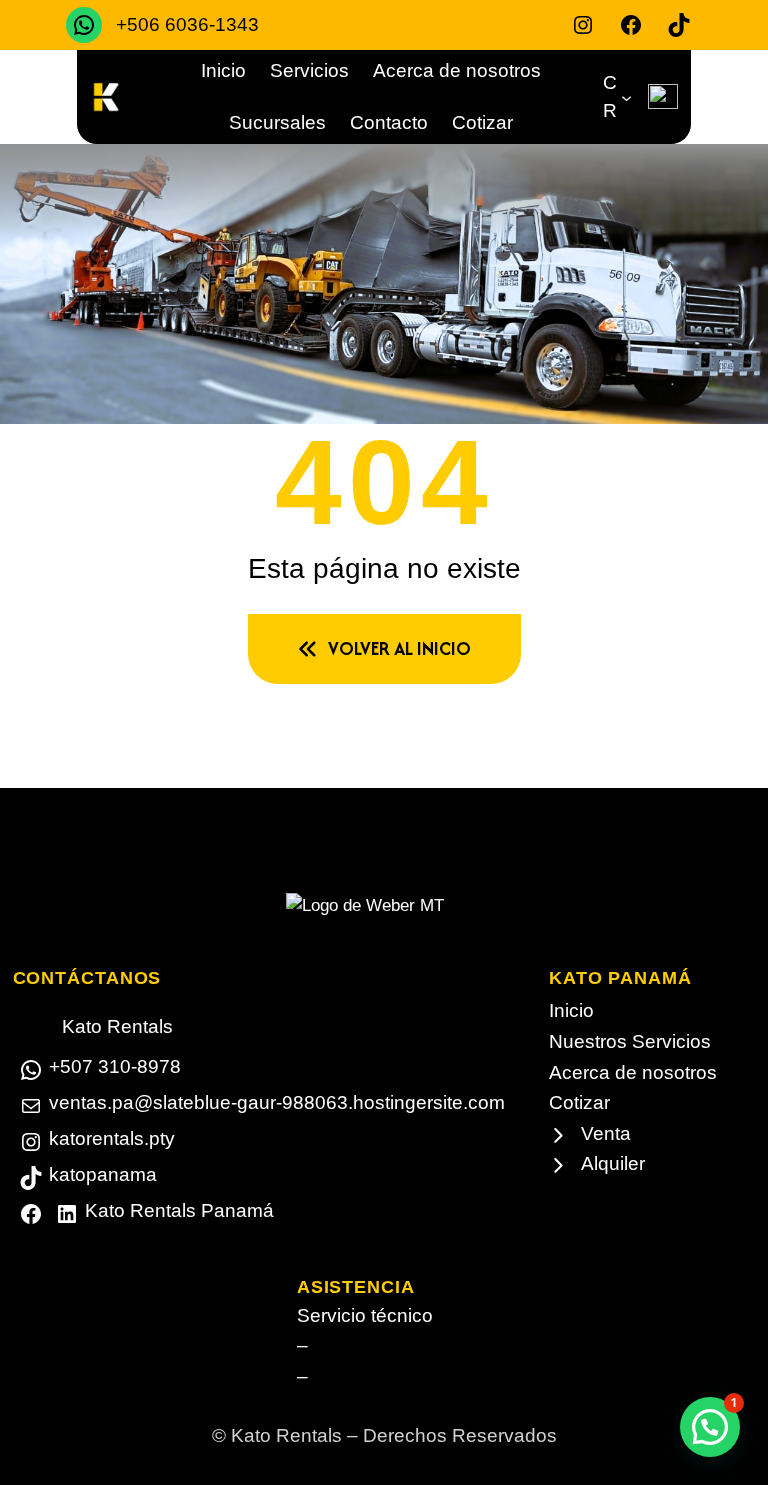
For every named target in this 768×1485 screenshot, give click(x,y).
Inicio (571, 1010)
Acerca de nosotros (633, 1072)
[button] (710, 1427)
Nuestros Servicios (630, 1041)
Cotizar (579, 1102)
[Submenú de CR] (626, 96)
